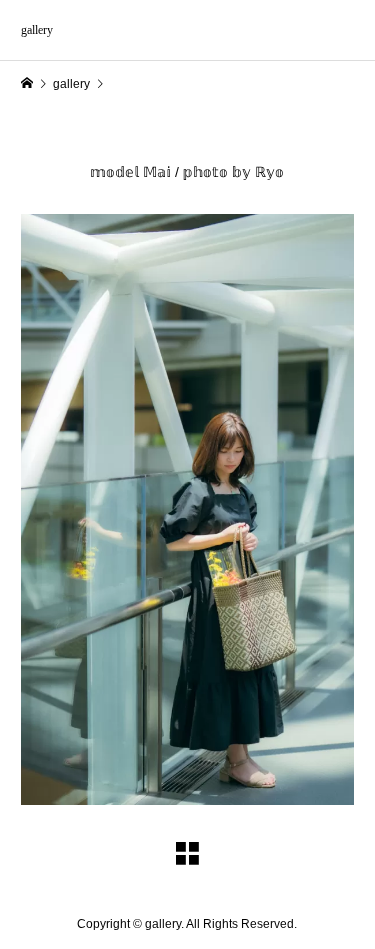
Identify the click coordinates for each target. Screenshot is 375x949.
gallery (37, 30)
